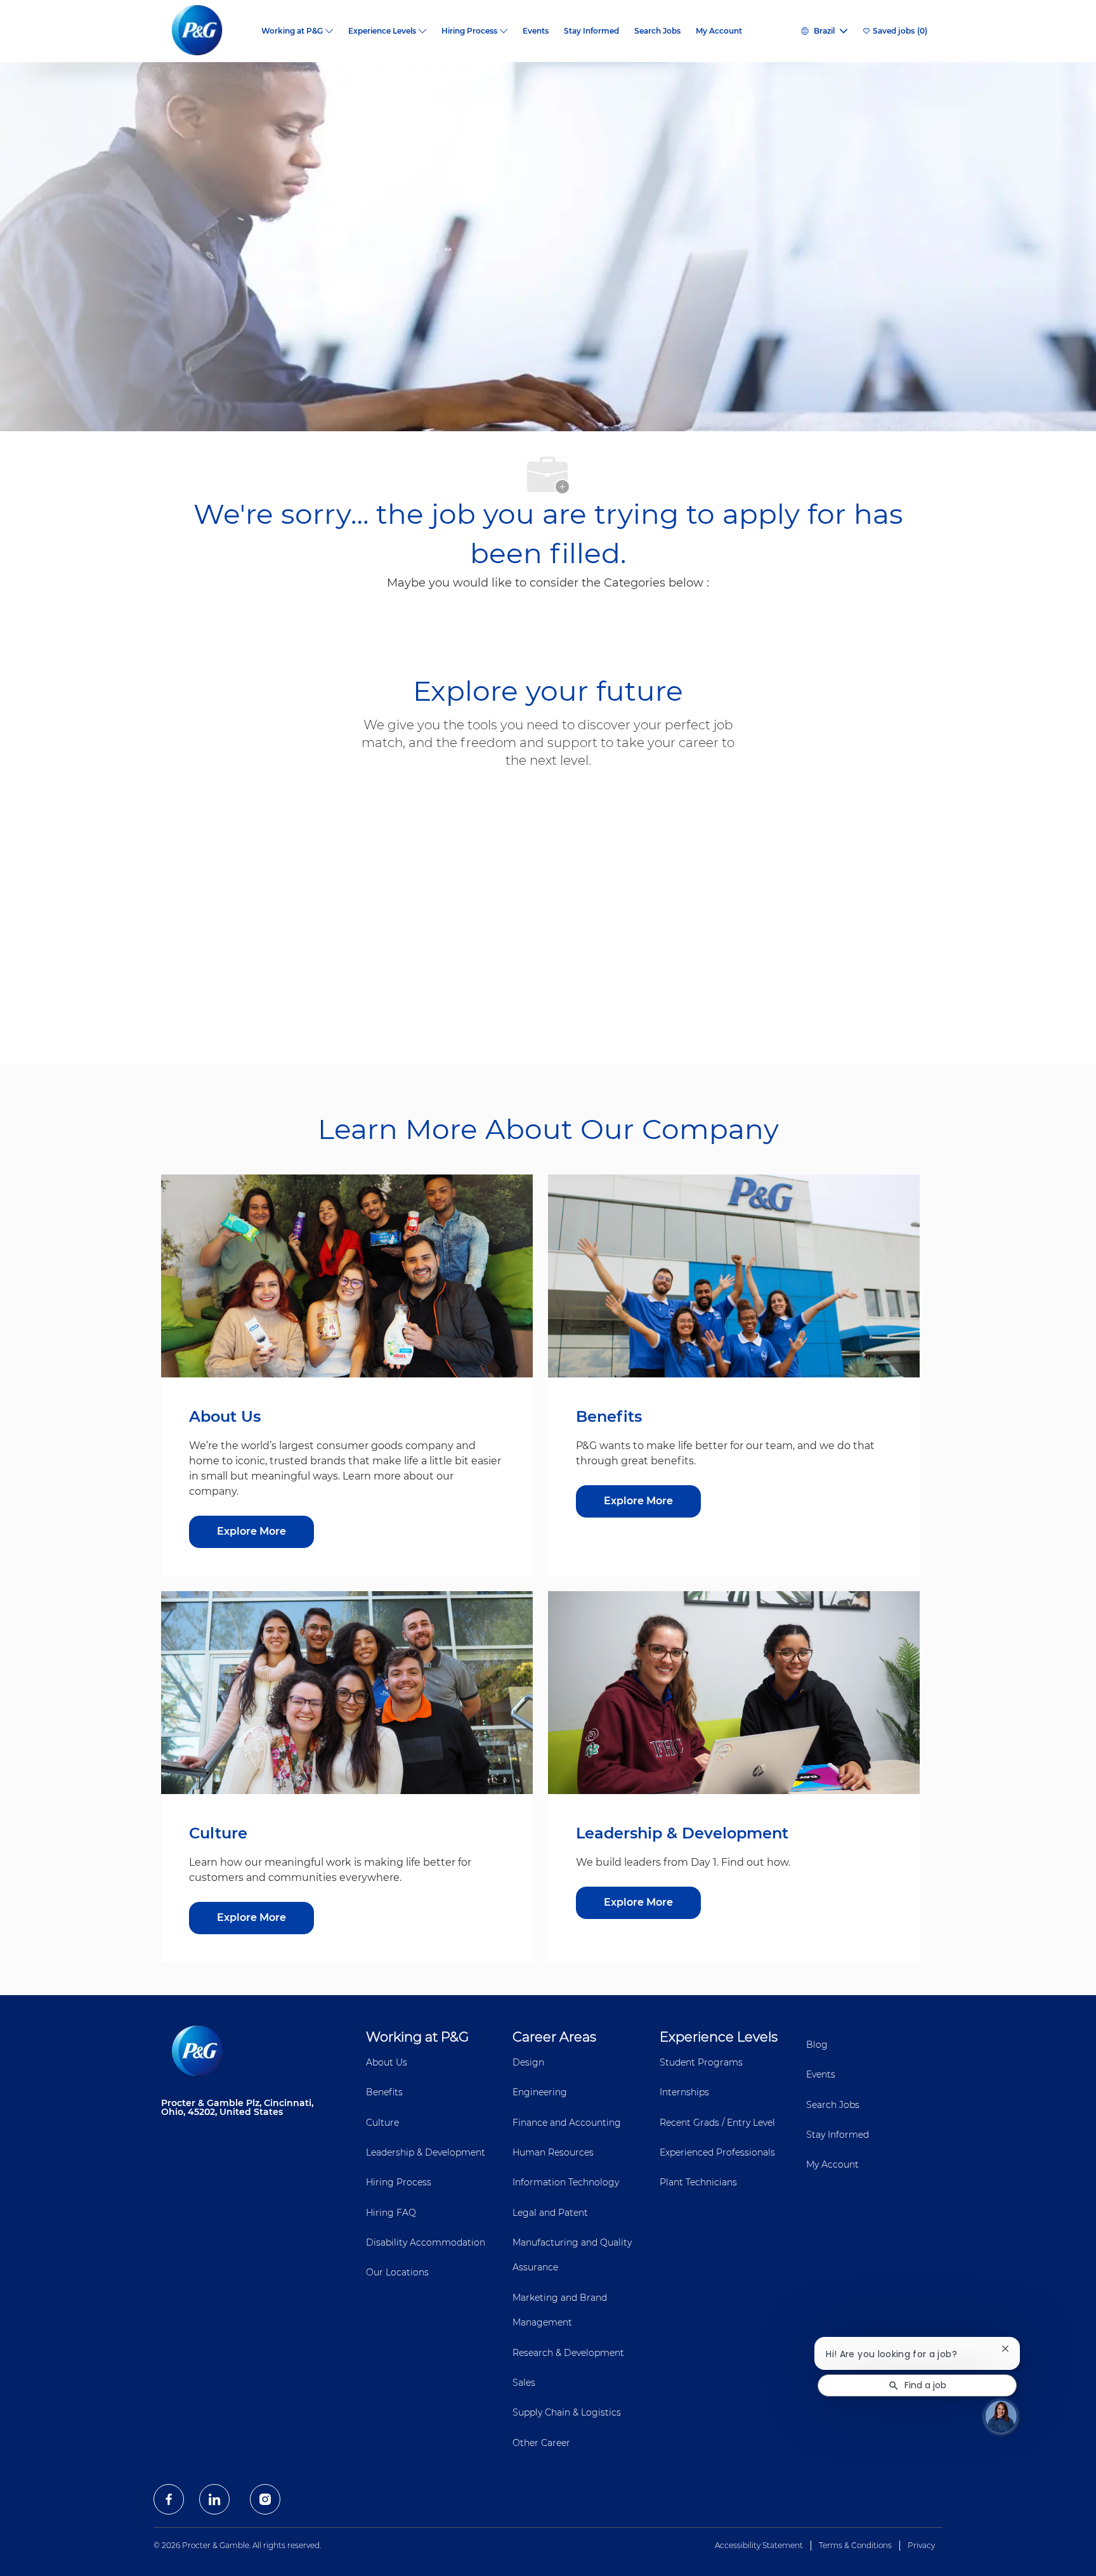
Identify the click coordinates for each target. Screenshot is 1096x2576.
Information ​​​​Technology (566, 2182)
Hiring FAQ (391, 2213)
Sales (524, 2383)
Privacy (921, 2545)
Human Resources (553, 2152)
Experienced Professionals (717, 2152)
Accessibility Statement (759, 2545)
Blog (817, 2045)
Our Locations (397, 2272)
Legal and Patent (550, 2213)
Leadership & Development (426, 2152)
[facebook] (169, 2499)
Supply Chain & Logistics (567, 2412)
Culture (382, 2123)
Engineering (540, 2092)
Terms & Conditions (855, 2545)
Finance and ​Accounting (567, 2123)
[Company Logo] (207, 31)
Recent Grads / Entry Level (717, 2123)
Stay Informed (591, 31)
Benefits (384, 2092)
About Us (387, 2062)
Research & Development (568, 2353)
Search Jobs (657, 31)
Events (536, 31)
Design (528, 2062)
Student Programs (701, 2062)
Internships (684, 2092)
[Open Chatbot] (1000, 2415)
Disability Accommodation (426, 2242)
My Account (719, 31)
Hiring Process (399, 2182)
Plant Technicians (698, 2182)
